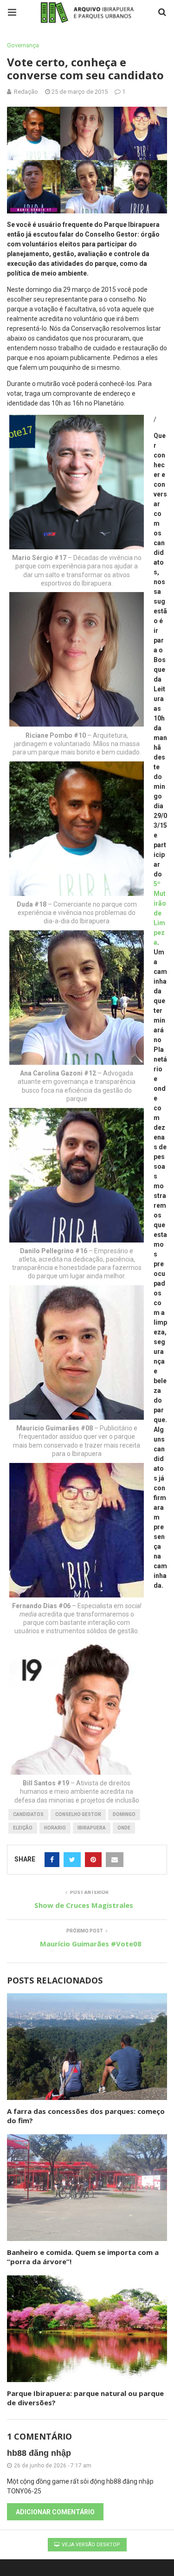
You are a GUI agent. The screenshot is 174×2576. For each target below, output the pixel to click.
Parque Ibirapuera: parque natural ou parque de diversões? (85, 2398)
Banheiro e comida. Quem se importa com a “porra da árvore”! (83, 2257)
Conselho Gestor (78, 1814)
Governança (23, 45)
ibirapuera (92, 1828)
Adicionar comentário (55, 2512)
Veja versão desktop (90, 2545)
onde (124, 1828)
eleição (23, 1828)
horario (55, 1828)
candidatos (28, 1814)
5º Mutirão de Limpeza (160, 913)
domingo (124, 1814)
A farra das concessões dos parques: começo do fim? (86, 2116)
